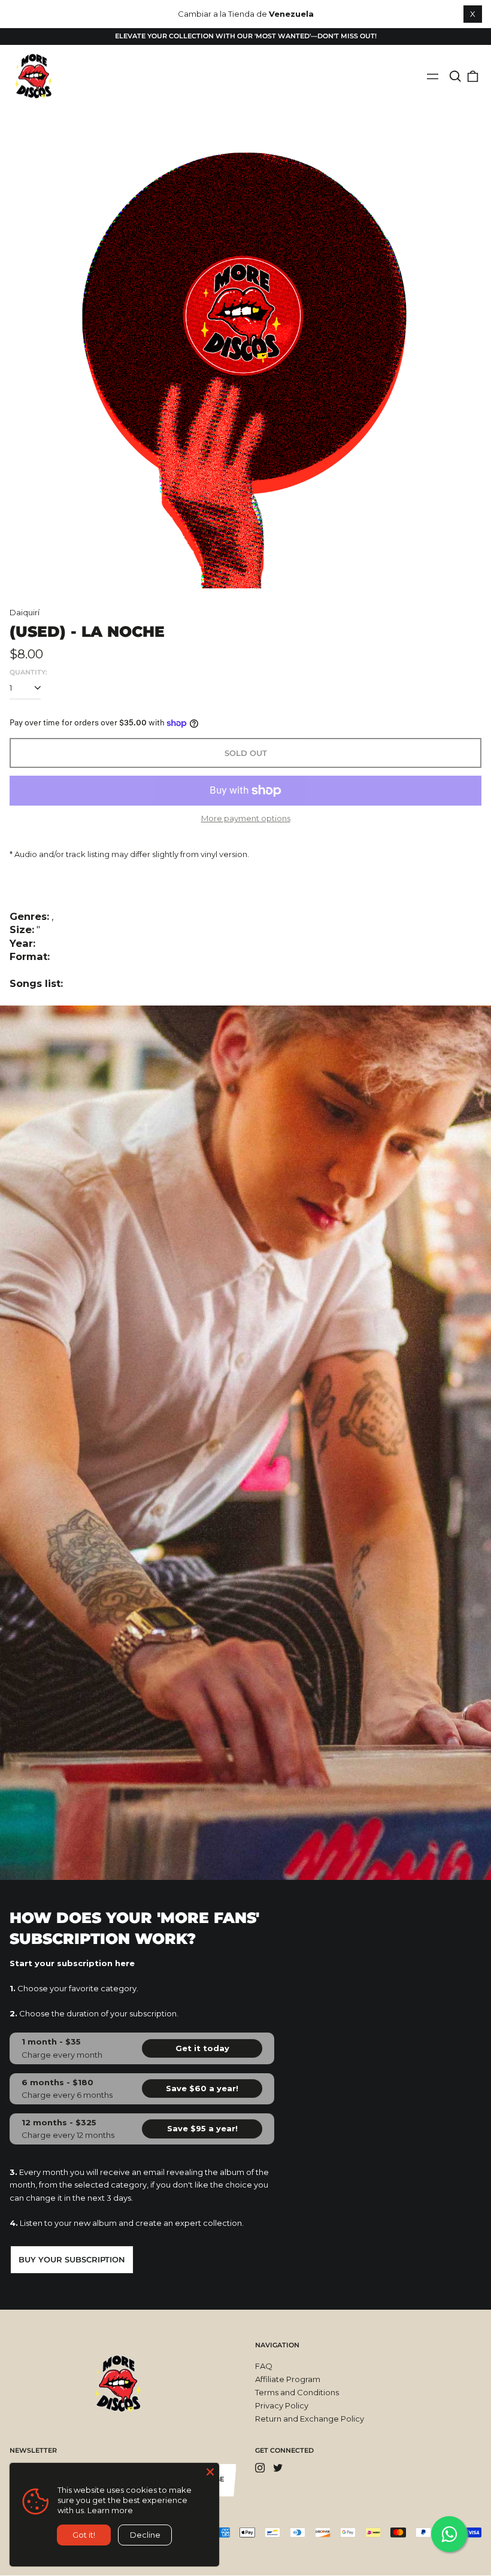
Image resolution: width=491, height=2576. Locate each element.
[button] (455, 76)
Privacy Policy (282, 2405)
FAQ (264, 2366)
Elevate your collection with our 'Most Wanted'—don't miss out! (246, 36)
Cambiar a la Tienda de (246, 14)
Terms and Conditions (297, 2392)
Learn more (110, 2510)
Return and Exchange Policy (310, 2419)
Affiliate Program (288, 2379)
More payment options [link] (246, 818)
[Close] (210, 2472)
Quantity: (28, 672)
